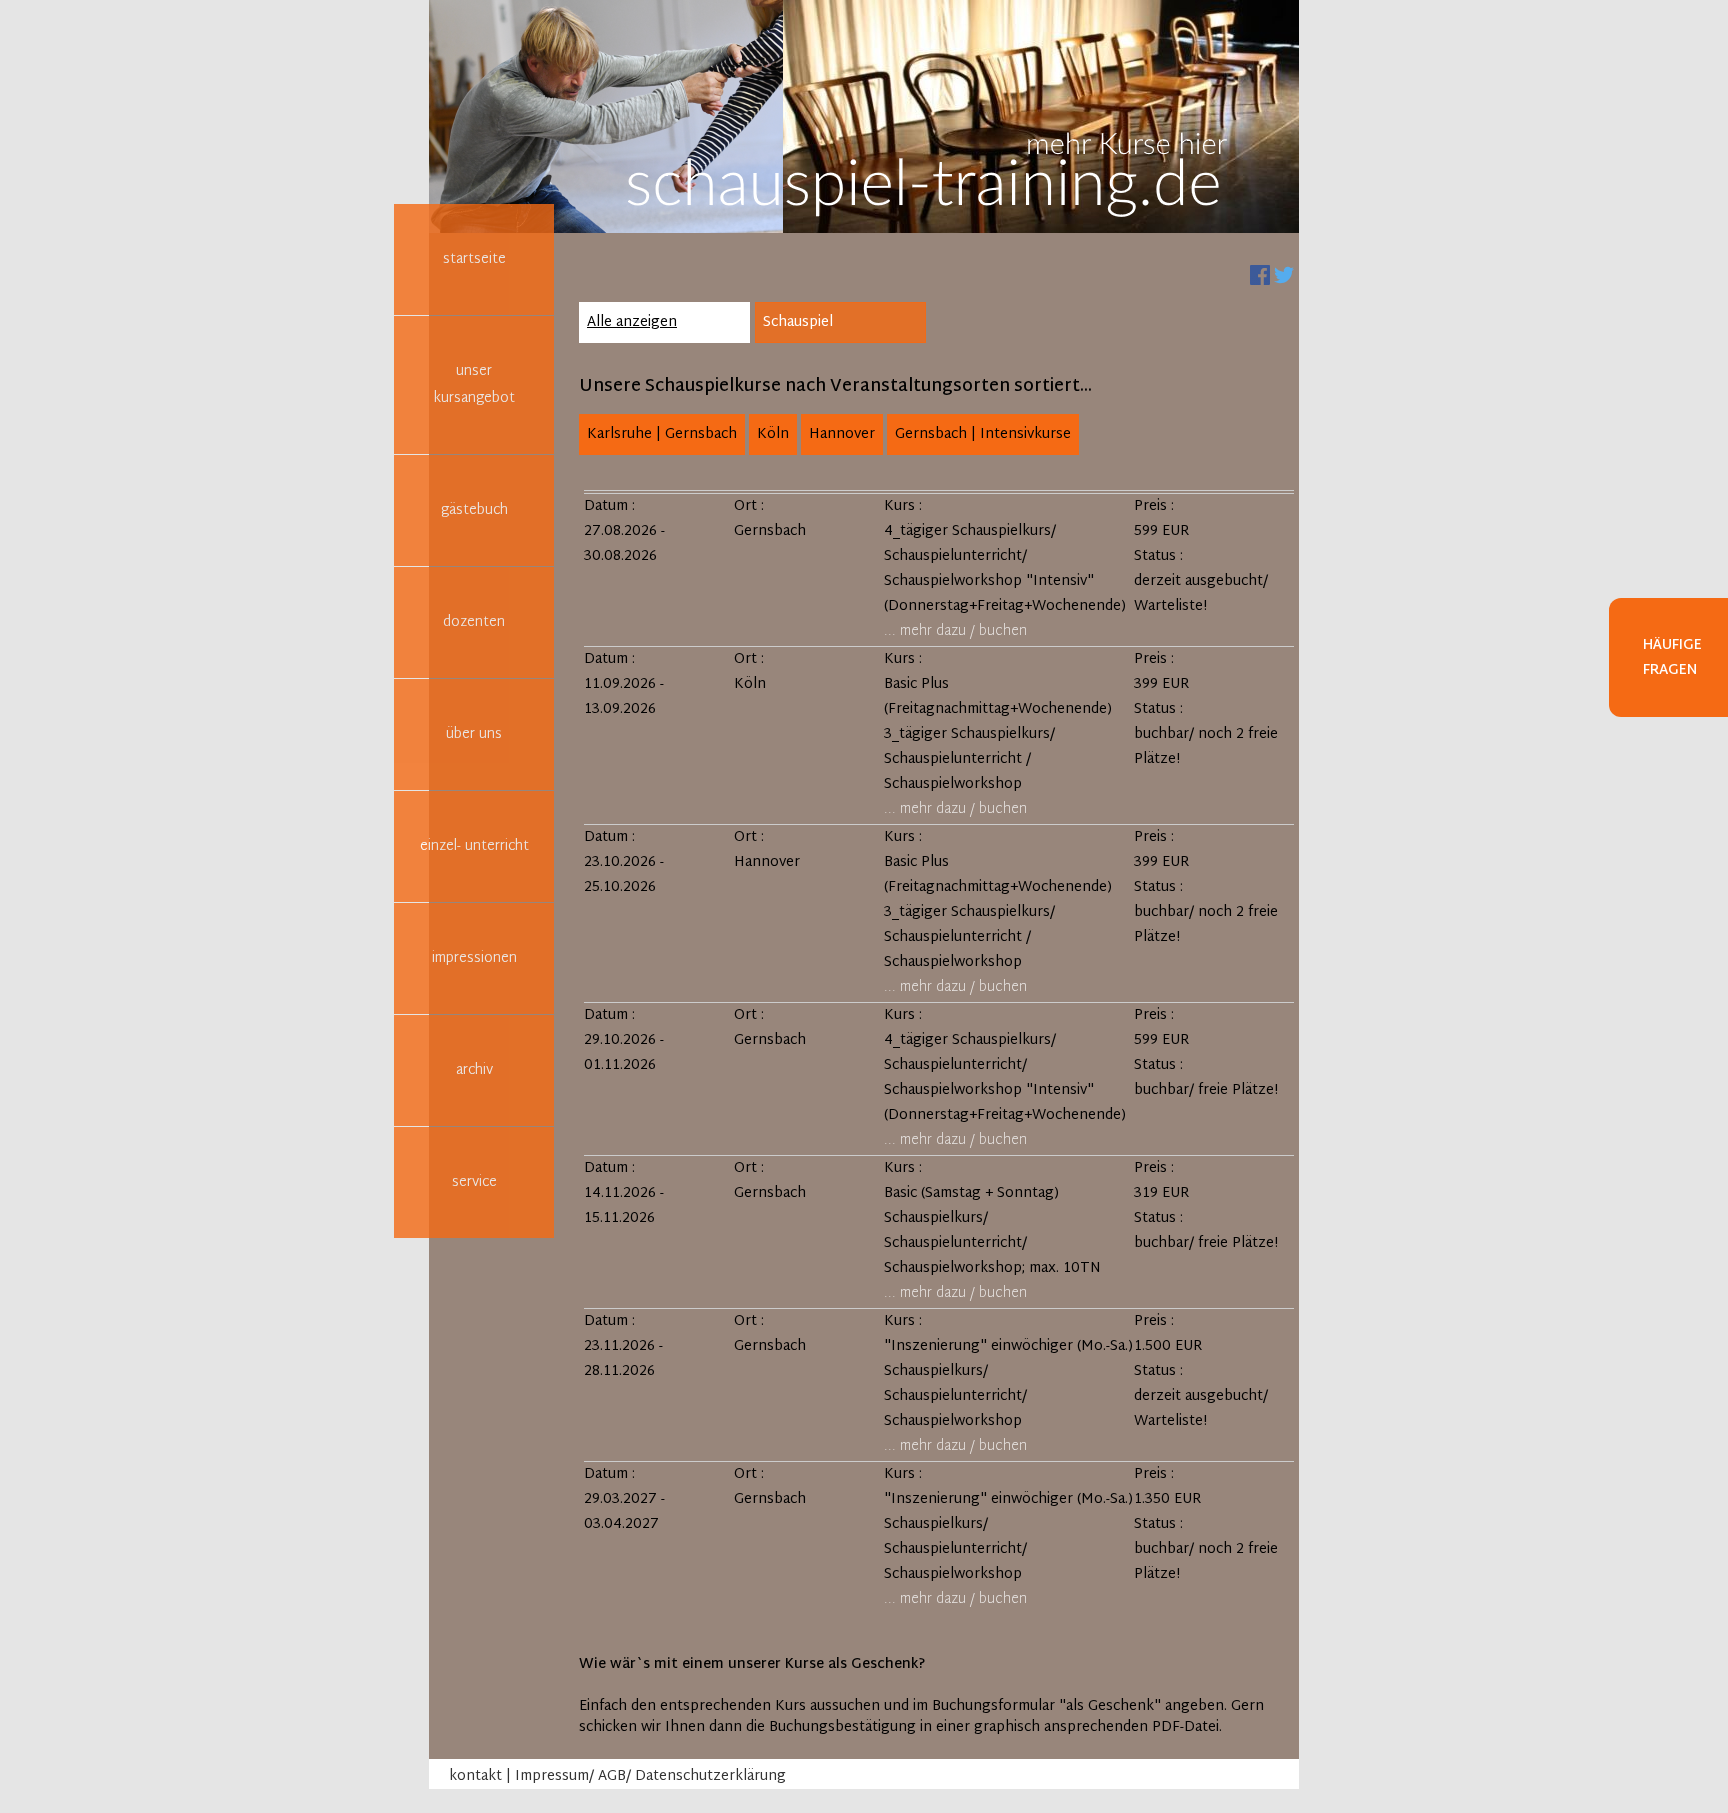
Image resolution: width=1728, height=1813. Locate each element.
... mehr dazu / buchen (955, 631)
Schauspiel (798, 322)
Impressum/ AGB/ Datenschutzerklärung (650, 1776)
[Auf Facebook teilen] (1260, 275)
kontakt (475, 1776)
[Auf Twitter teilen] (1284, 275)
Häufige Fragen (1672, 658)
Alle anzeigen (632, 322)
